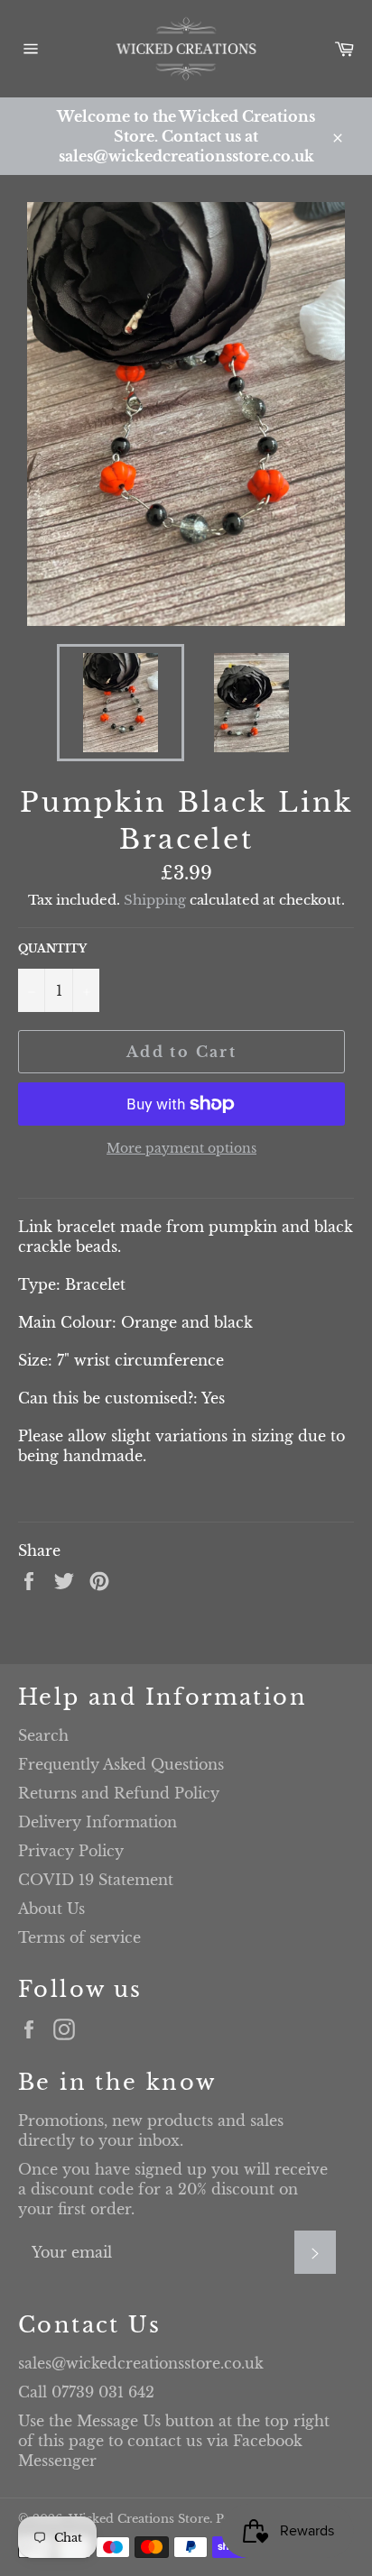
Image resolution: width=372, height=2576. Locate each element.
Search (43, 1735)
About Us (51, 1909)
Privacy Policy (71, 1851)
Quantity (52, 948)
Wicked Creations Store (139, 2519)
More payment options (181, 1148)
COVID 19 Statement (96, 1880)
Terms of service (79, 1937)
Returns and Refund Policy (119, 1793)
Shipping (155, 900)
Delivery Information (98, 1822)
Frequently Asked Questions (121, 1764)
